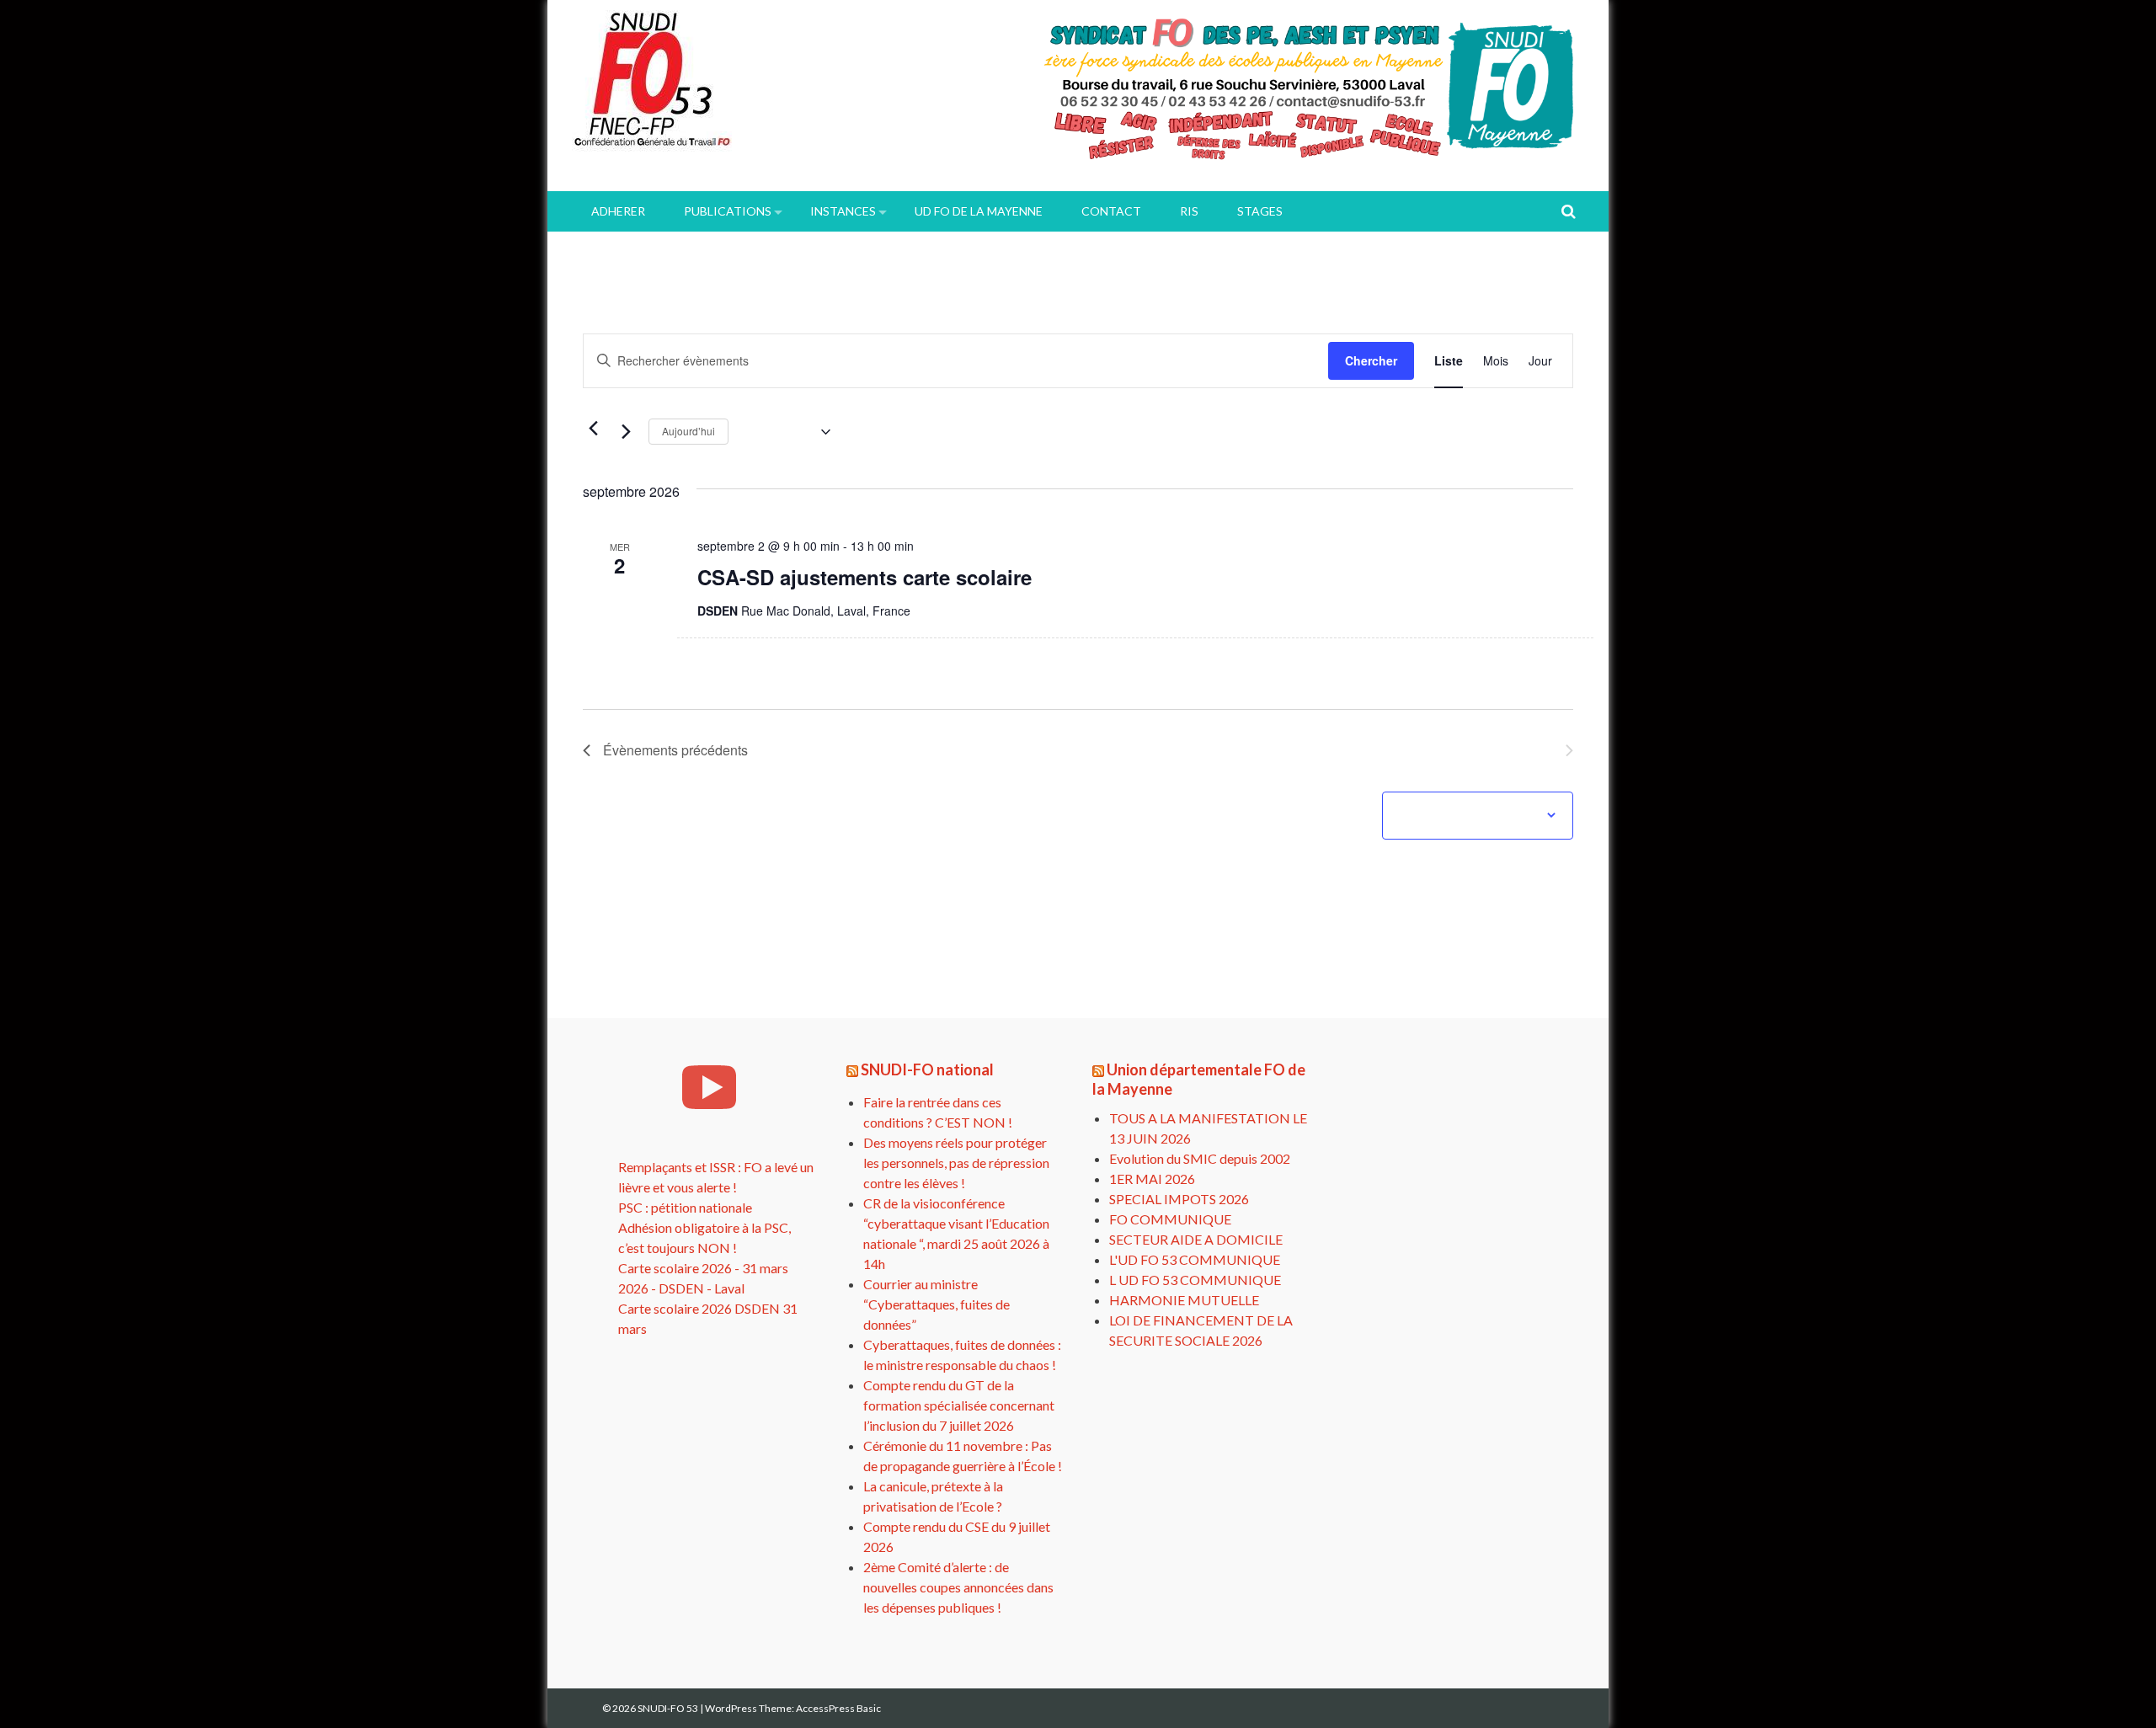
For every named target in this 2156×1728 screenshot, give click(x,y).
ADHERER (618, 211)
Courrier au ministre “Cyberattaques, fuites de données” (937, 1304)
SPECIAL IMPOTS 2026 (1179, 1199)
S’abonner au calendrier (1468, 815)
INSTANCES (843, 211)
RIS (1189, 211)
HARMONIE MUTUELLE (1184, 1300)
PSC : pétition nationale (685, 1207)
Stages (1260, 211)
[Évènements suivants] (626, 432)
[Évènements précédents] (593, 428)
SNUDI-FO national (927, 1069)
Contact (1111, 211)
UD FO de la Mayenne (979, 211)
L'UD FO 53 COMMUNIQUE (1195, 1259)
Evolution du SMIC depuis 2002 (1200, 1158)
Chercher (1371, 360)
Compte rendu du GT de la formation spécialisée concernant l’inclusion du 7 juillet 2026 (959, 1405)
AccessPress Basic (838, 1708)
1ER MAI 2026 (1152, 1179)
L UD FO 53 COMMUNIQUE (1195, 1280)
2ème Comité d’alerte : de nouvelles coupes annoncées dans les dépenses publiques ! (958, 1587)
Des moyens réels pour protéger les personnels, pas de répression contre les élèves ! (956, 1163)
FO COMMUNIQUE (1170, 1219)
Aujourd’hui (688, 431)
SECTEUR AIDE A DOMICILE (1196, 1239)
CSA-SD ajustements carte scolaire (865, 577)
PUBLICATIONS (728, 211)
